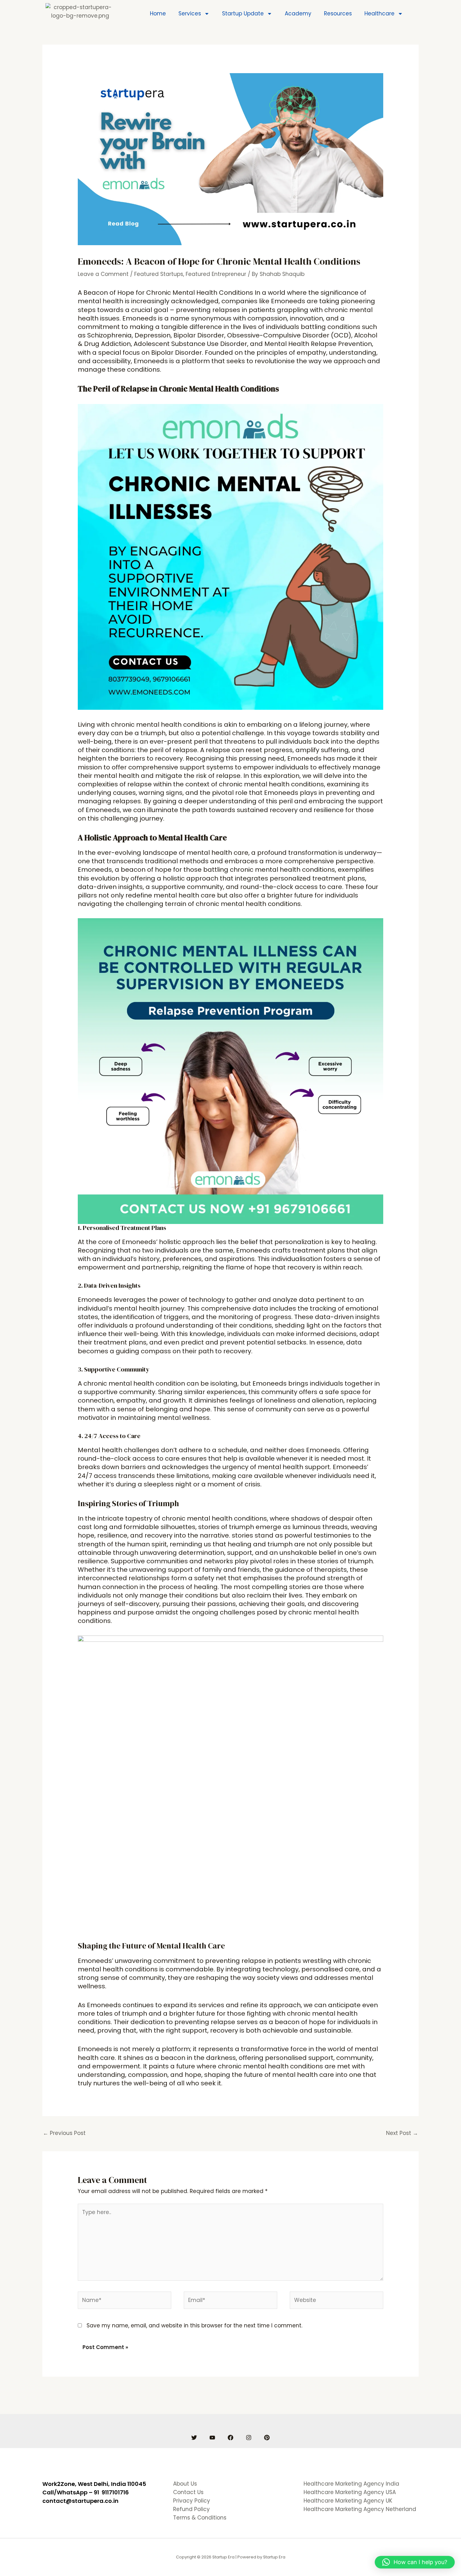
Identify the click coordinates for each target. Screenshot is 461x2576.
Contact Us (188, 2492)
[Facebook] (230, 2438)
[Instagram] (249, 2438)
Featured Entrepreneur (216, 274)
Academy (298, 13)
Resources (338, 13)
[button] (415, 2562)
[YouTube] (212, 2438)
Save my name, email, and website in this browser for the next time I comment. (194, 2325)
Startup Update (243, 13)
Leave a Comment (103, 274)
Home (158, 13)
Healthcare (379, 13)
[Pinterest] (267, 2438)
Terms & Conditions (200, 2518)
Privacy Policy (192, 2501)
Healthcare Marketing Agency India (351, 2484)
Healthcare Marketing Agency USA (350, 2492)
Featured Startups (159, 274)
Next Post (402, 2133)
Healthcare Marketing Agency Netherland (360, 2509)
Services (190, 13)
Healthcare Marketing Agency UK (348, 2501)
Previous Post (64, 2133)
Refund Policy (191, 2509)
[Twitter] (194, 2438)
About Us (185, 2484)
